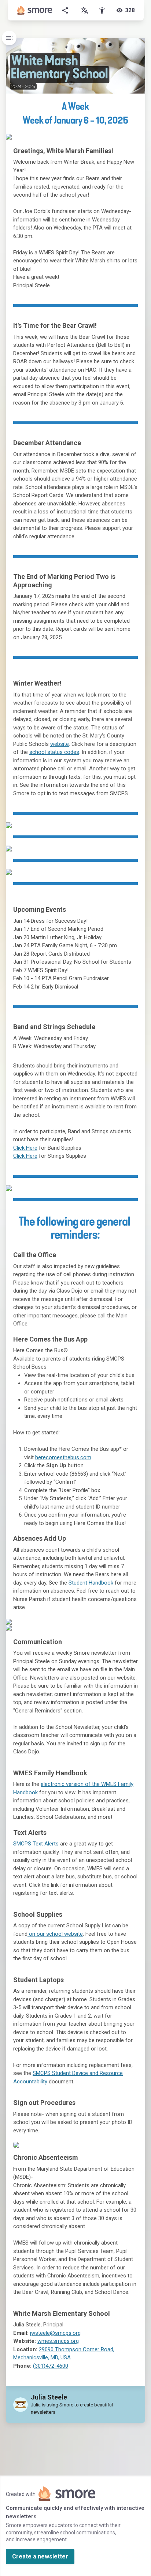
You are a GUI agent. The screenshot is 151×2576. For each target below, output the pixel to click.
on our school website (55, 1934)
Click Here (25, 1148)
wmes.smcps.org (58, 2341)
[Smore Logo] (35, 10)
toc (9, 38)
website (60, 744)
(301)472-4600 (51, 2366)
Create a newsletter (40, 2556)
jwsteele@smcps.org (55, 2333)
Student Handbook (91, 1583)
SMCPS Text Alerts (36, 1844)
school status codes (54, 752)
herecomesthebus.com (63, 1457)
